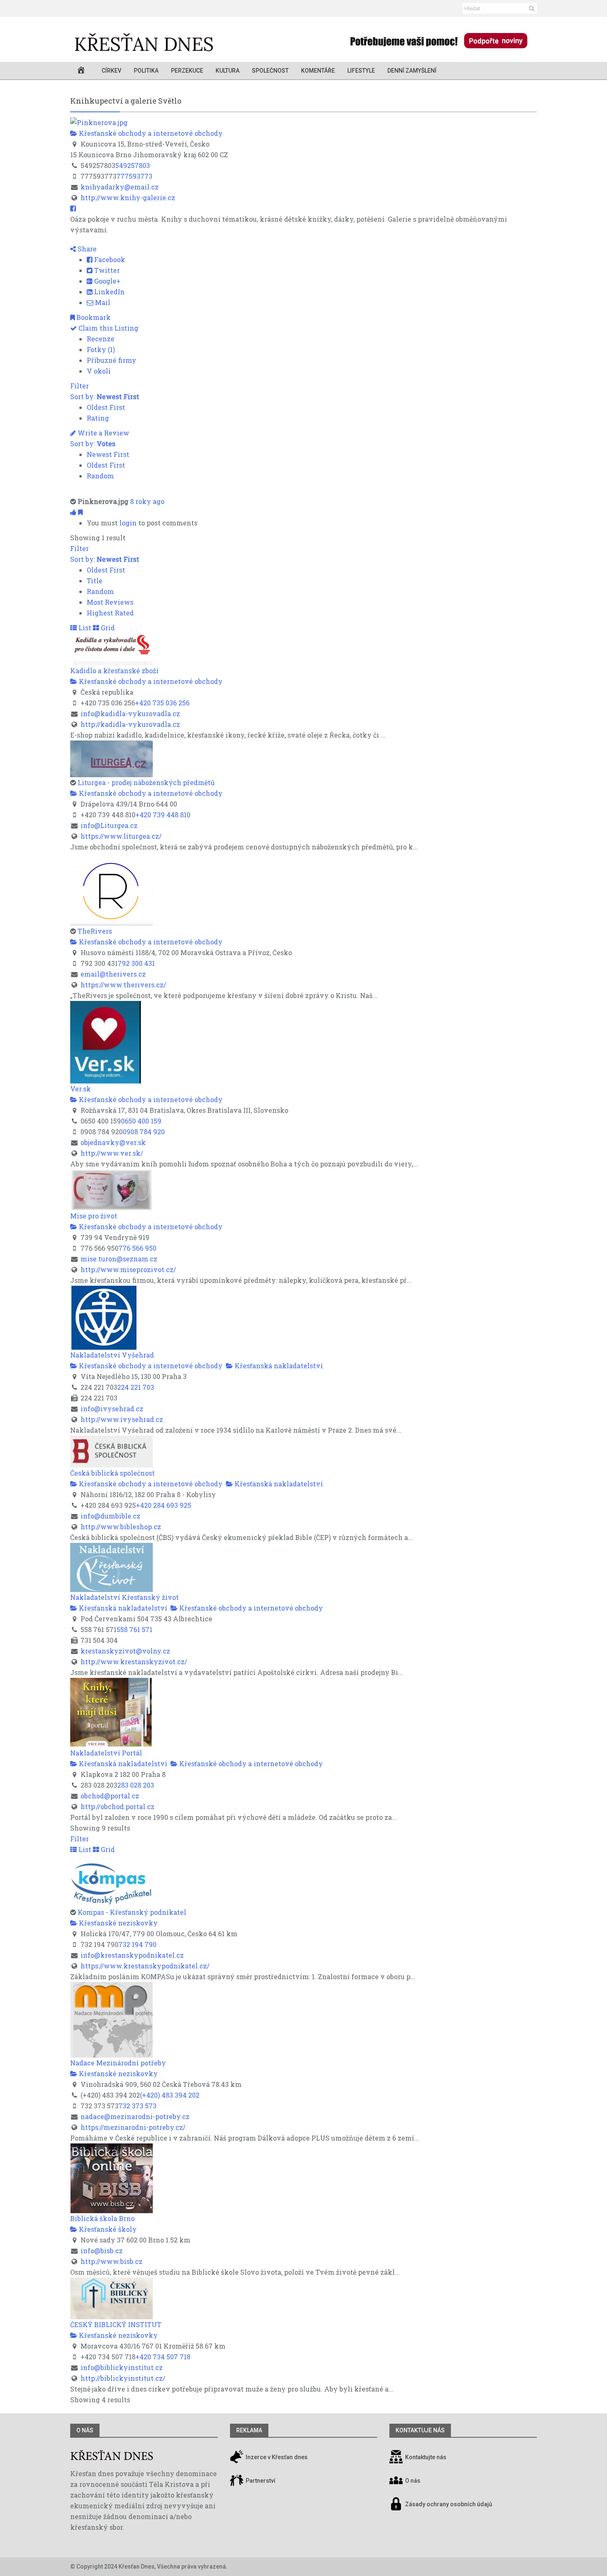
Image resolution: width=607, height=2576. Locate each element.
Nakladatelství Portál (106, 1753)
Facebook (109, 259)
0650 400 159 (141, 1121)
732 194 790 (138, 1944)
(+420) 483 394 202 (170, 2095)
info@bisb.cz (102, 2251)
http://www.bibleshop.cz (121, 1527)
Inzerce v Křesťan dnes (276, 2457)
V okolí (99, 371)
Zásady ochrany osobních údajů (449, 2504)
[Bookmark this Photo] (80, 512)
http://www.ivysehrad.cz (122, 1419)
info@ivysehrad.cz (112, 1409)
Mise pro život (94, 1216)
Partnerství (260, 2481)
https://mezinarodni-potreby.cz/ (133, 2127)
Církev (111, 71)
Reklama (249, 2430)
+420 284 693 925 (164, 1505)
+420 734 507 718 (163, 2357)
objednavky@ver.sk (113, 1142)
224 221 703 (136, 1387)
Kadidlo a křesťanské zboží (114, 671)
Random (100, 476)
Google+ (107, 281)
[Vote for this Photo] (74, 512)
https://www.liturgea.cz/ (121, 836)
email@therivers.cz (113, 974)
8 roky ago (147, 501)
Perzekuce (187, 71)
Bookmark (93, 317)
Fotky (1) (101, 349)
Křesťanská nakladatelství (278, 1366)
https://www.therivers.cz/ (123, 985)
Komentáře (318, 71)
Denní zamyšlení (412, 71)
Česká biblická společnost (113, 1473)
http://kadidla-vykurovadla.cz (130, 724)
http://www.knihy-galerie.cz (128, 198)
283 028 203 (136, 1785)
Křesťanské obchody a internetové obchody (150, 133)
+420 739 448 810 (163, 815)
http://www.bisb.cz (111, 2261)
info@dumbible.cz (110, 1516)
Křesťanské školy (107, 2229)
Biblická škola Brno (102, 2218)
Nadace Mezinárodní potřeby (118, 2063)
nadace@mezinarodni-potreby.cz (135, 2116)
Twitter (106, 270)
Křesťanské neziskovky (117, 1923)
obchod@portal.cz (110, 1796)
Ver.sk (81, 1089)
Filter (79, 386)
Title (95, 581)
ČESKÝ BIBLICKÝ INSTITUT (116, 2324)
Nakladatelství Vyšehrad (112, 1355)
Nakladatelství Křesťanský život (124, 1597)
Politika (146, 71)
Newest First (108, 454)
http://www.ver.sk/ (112, 1153)
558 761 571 (134, 1629)
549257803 (133, 165)
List (84, 628)
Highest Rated (110, 613)
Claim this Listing (108, 328)
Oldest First (106, 407)
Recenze (101, 339)
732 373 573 (138, 2106)
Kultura (228, 71)
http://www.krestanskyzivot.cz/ (134, 1662)
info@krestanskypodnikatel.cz (132, 1955)
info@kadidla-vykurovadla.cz (130, 713)
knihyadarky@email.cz (120, 187)
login (128, 523)
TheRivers (95, 931)
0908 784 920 (144, 1132)
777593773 (134, 176)
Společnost (270, 71)
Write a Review (103, 433)
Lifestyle (361, 71)
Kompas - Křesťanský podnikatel (132, 1912)
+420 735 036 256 (162, 703)
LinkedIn (109, 292)
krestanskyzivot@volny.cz (125, 1651)
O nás (85, 2430)
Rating (98, 418)
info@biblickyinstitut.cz (122, 2367)
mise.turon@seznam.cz (119, 1259)
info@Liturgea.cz (109, 825)
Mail (102, 302)
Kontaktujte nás (426, 2457)
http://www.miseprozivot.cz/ (128, 1269)
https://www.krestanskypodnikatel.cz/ (145, 1966)
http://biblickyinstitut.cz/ (123, 2378)
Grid (107, 628)
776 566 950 (138, 1248)
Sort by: (105, 396)
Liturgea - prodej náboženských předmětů (146, 782)
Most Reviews (110, 602)
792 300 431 (136, 963)
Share (86, 249)
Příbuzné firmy (111, 360)
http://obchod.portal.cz (117, 1806)
